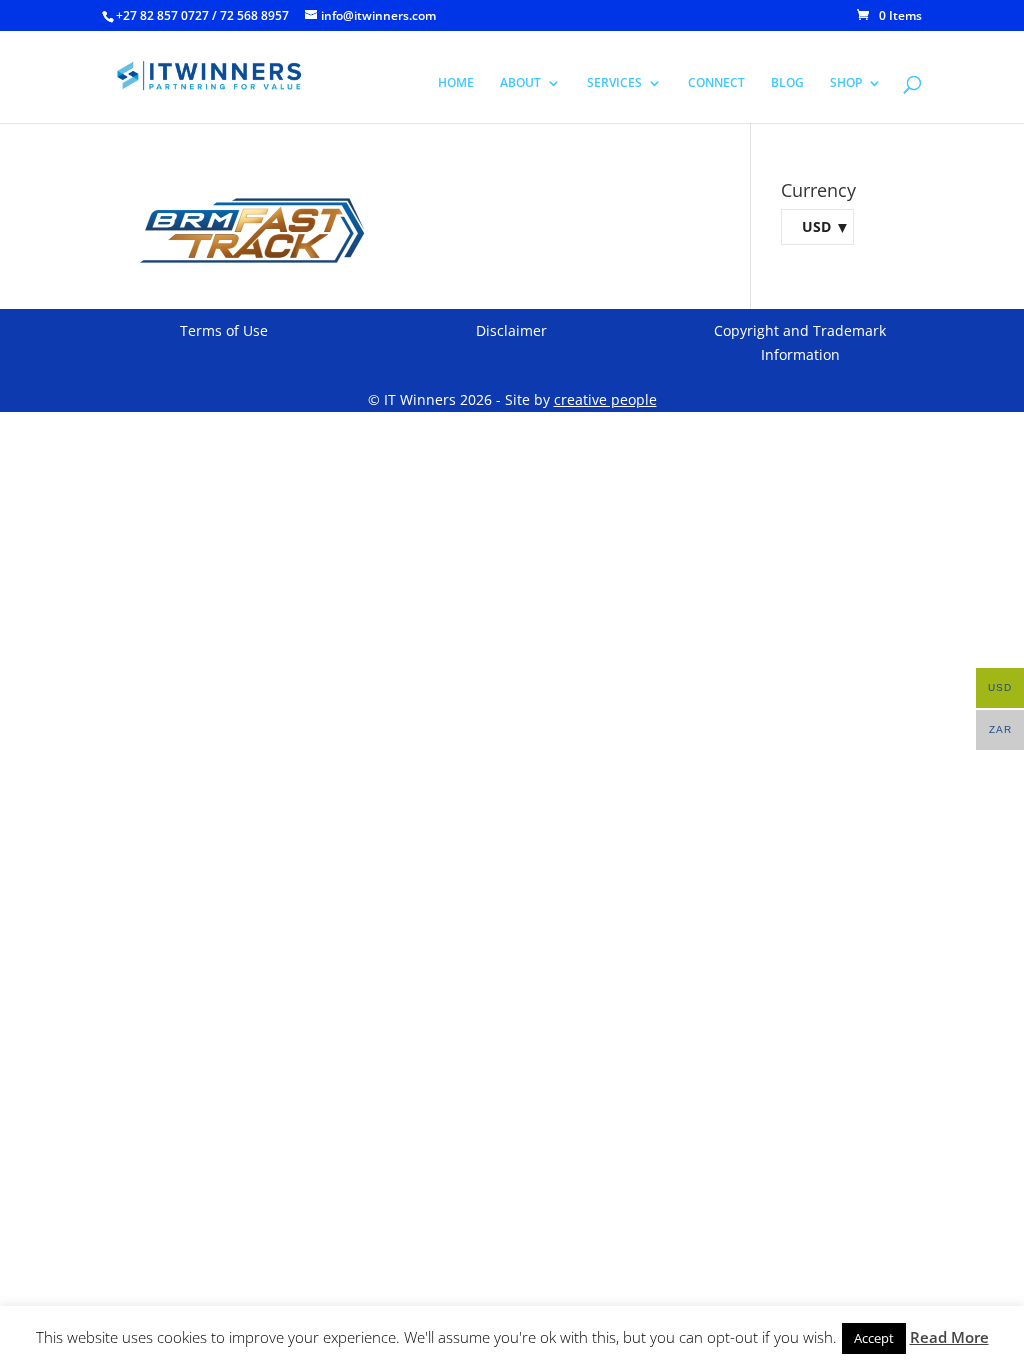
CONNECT (716, 83)
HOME (456, 83)
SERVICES (614, 83)
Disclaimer (511, 330)
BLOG (787, 83)
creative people (605, 399)
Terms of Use (224, 330)
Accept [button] (874, 1338)
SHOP (846, 83)
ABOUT (520, 83)
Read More (949, 1337)
